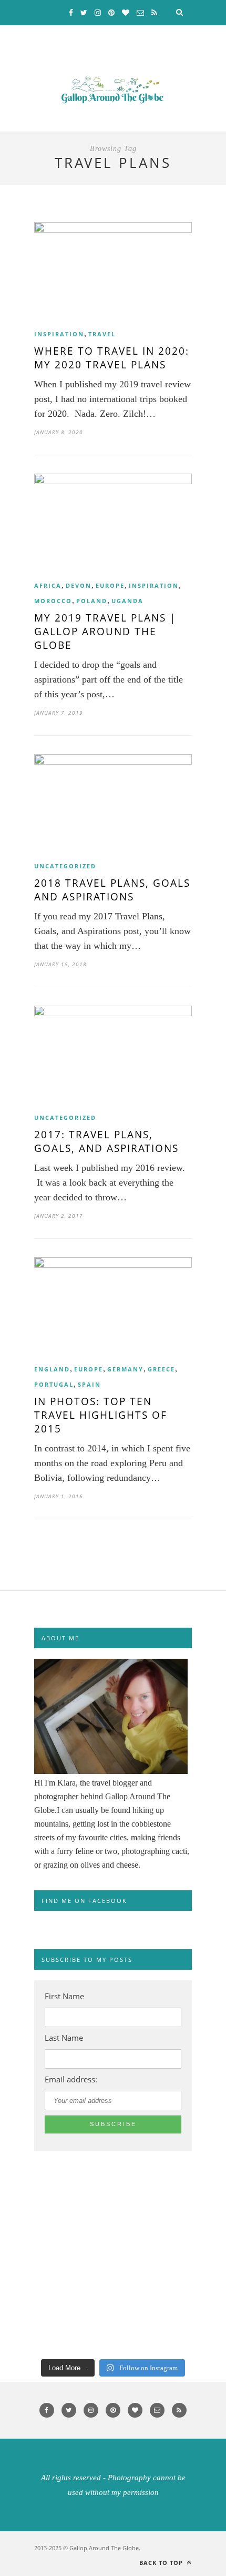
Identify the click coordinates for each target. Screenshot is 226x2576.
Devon (79, 585)
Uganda (127, 601)
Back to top (162, 2563)
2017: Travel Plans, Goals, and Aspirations (106, 1141)
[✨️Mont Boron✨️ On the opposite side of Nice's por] (28, 2260)
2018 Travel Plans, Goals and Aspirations (112, 890)
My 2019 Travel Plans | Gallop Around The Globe (105, 632)
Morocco (53, 601)
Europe (110, 585)
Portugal (54, 1384)
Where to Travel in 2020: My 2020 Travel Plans (112, 358)
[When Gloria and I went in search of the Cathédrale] (28, 2223)
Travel (102, 334)
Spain (89, 1384)
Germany (125, 1369)
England (52, 1369)
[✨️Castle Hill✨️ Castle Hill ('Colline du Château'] (28, 2297)
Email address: (71, 2079)
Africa (48, 585)
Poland (92, 601)
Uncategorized (65, 866)
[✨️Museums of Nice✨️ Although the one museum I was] (28, 2334)
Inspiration (59, 334)
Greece (161, 1369)
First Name (64, 1996)
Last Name (64, 2038)
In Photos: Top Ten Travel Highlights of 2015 (101, 1415)
